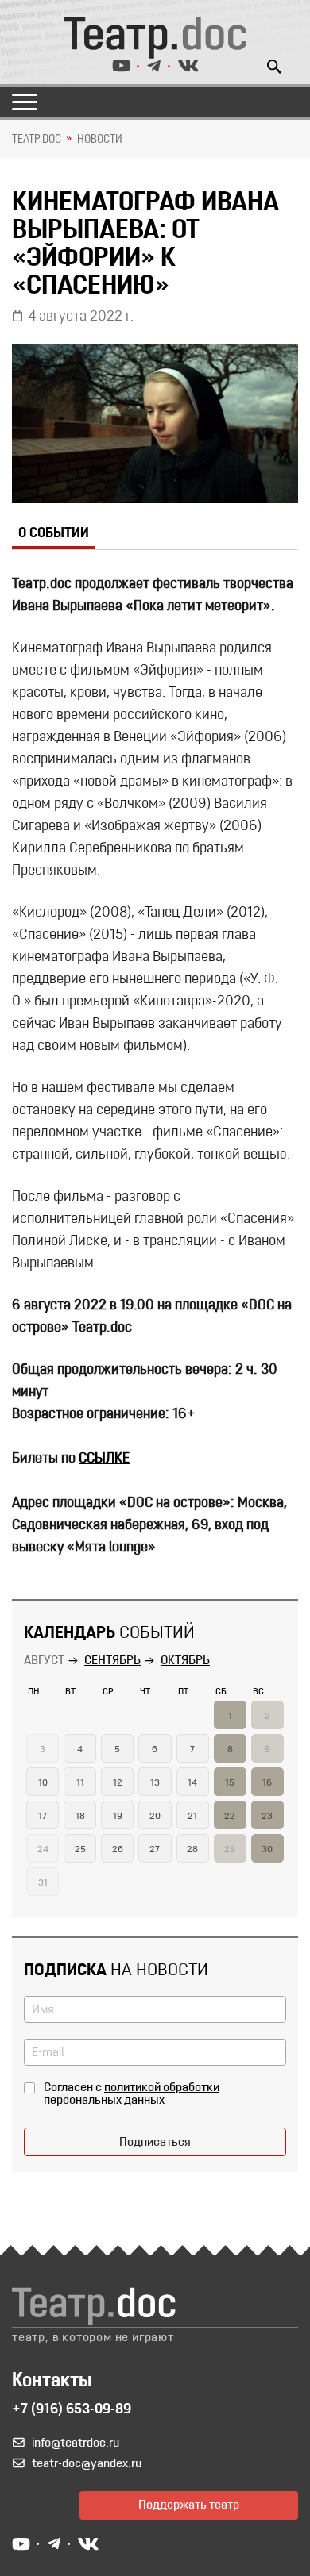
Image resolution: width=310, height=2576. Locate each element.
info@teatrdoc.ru (76, 2443)
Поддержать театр (189, 2505)
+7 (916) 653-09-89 (72, 2410)
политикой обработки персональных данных (132, 2094)
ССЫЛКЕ (104, 1459)
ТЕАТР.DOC (37, 140)
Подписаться (155, 2143)
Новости (100, 140)
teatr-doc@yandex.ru (87, 2464)
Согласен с (132, 2094)
